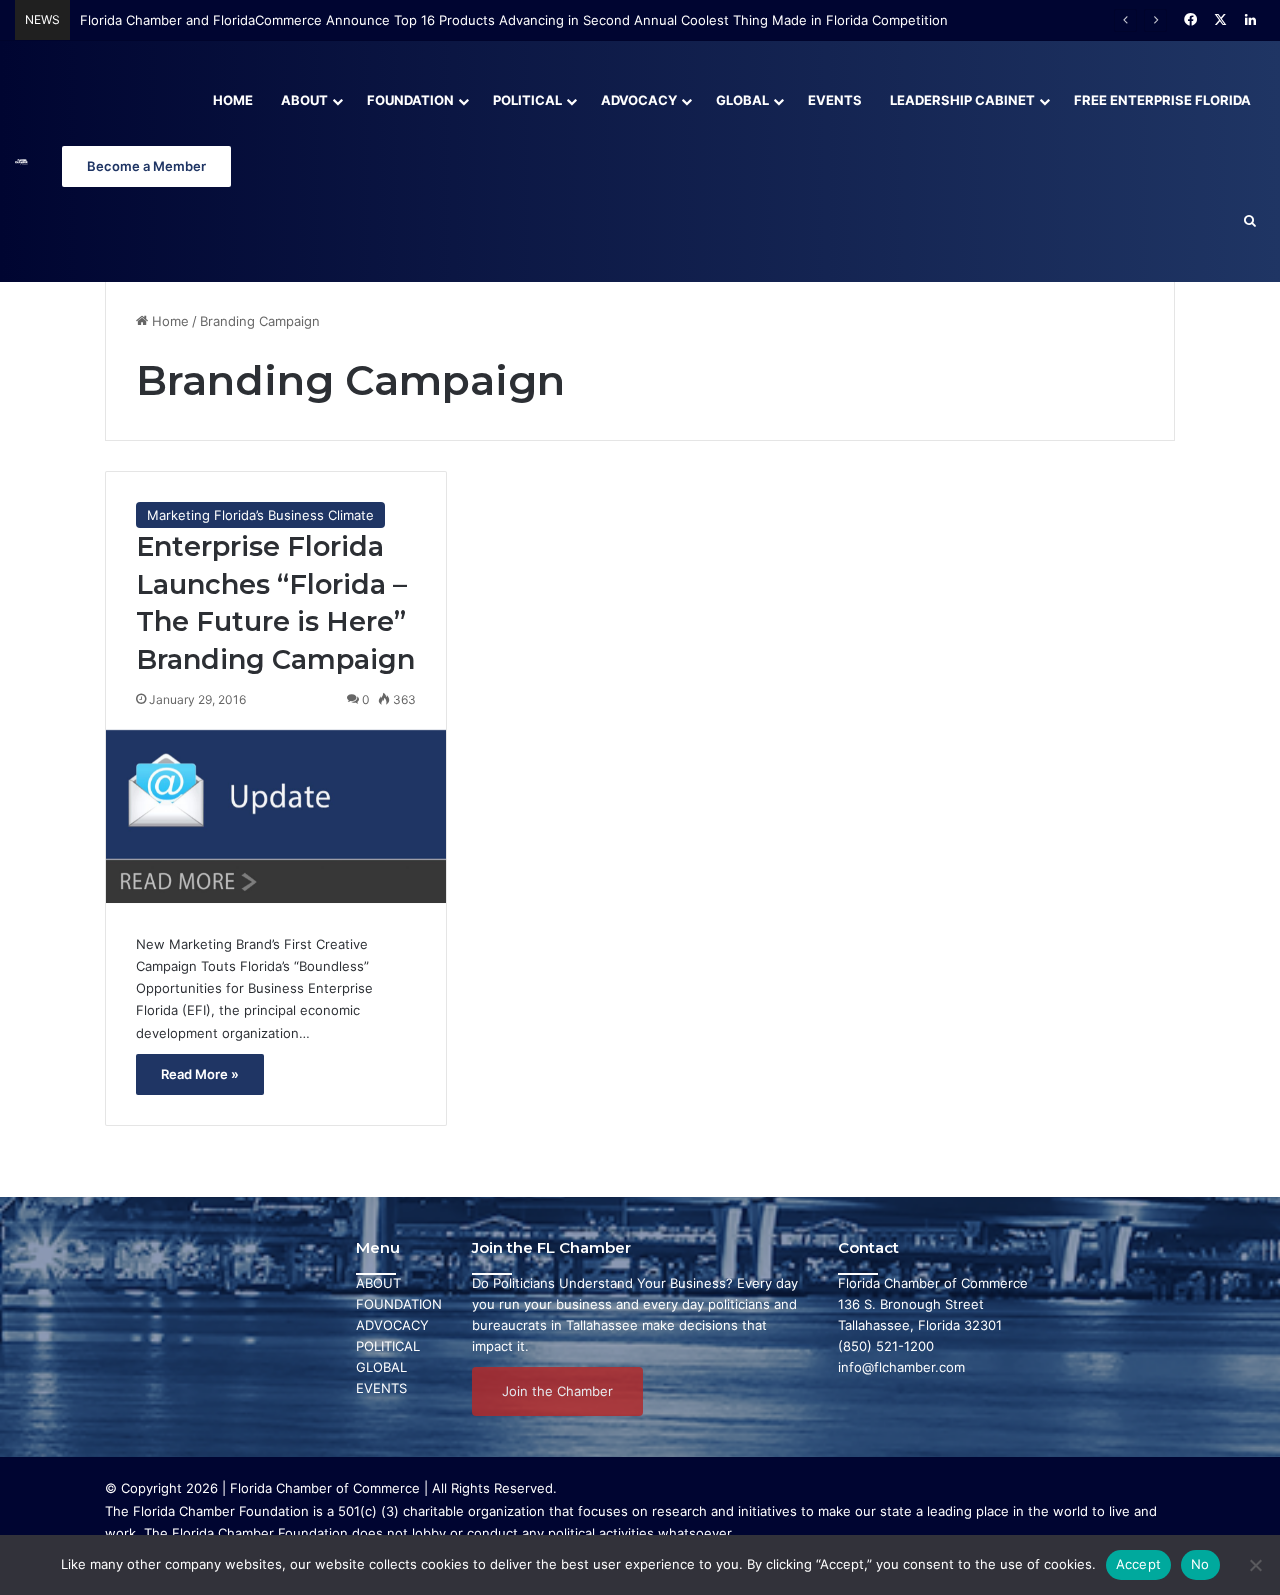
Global (742, 100)
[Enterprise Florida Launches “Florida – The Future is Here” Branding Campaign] (276, 816)
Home (233, 100)
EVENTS (381, 1388)
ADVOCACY (392, 1325)
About (304, 100)
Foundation (410, 100)
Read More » (200, 1074)
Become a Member (146, 166)
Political (527, 100)
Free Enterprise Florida (1162, 100)
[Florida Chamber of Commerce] (21, 161)
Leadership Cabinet (962, 100)
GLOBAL (381, 1367)
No (1200, 1564)
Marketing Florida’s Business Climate (260, 515)
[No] (1255, 1565)
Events (835, 100)
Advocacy (639, 100)
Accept (1139, 1564)
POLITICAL (388, 1346)
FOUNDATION (399, 1304)
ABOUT (378, 1283)
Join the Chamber (557, 1391)
